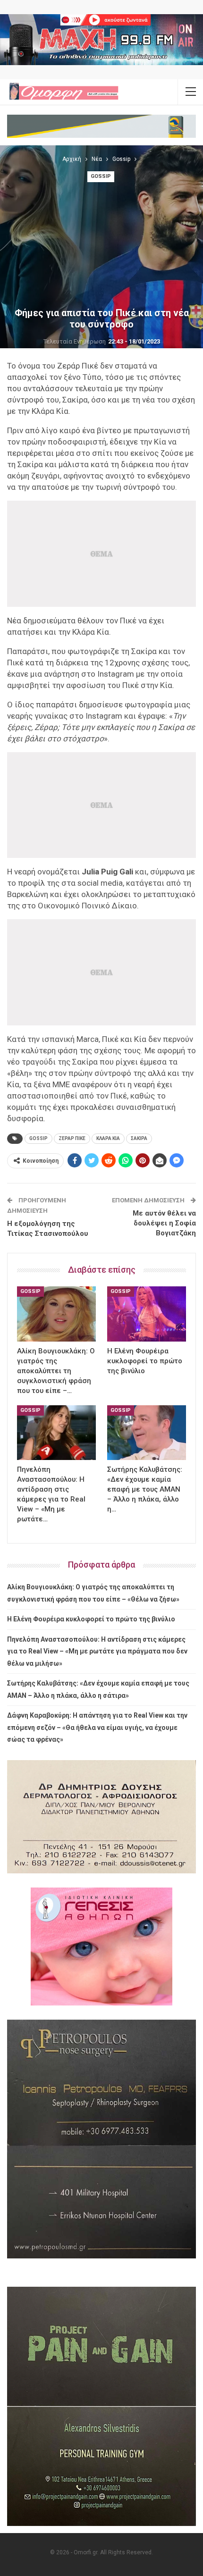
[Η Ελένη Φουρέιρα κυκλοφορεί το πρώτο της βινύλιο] (147, 1314)
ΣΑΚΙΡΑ (139, 1138)
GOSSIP (38, 1138)
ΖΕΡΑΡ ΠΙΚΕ (72, 1138)
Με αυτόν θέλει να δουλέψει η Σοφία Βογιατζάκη (164, 1223)
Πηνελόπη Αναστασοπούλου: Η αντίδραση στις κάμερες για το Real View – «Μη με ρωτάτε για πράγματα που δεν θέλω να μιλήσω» (97, 1651)
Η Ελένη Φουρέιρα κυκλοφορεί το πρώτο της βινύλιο (91, 1619)
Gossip (101, 176)
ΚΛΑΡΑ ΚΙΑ (108, 1138)
